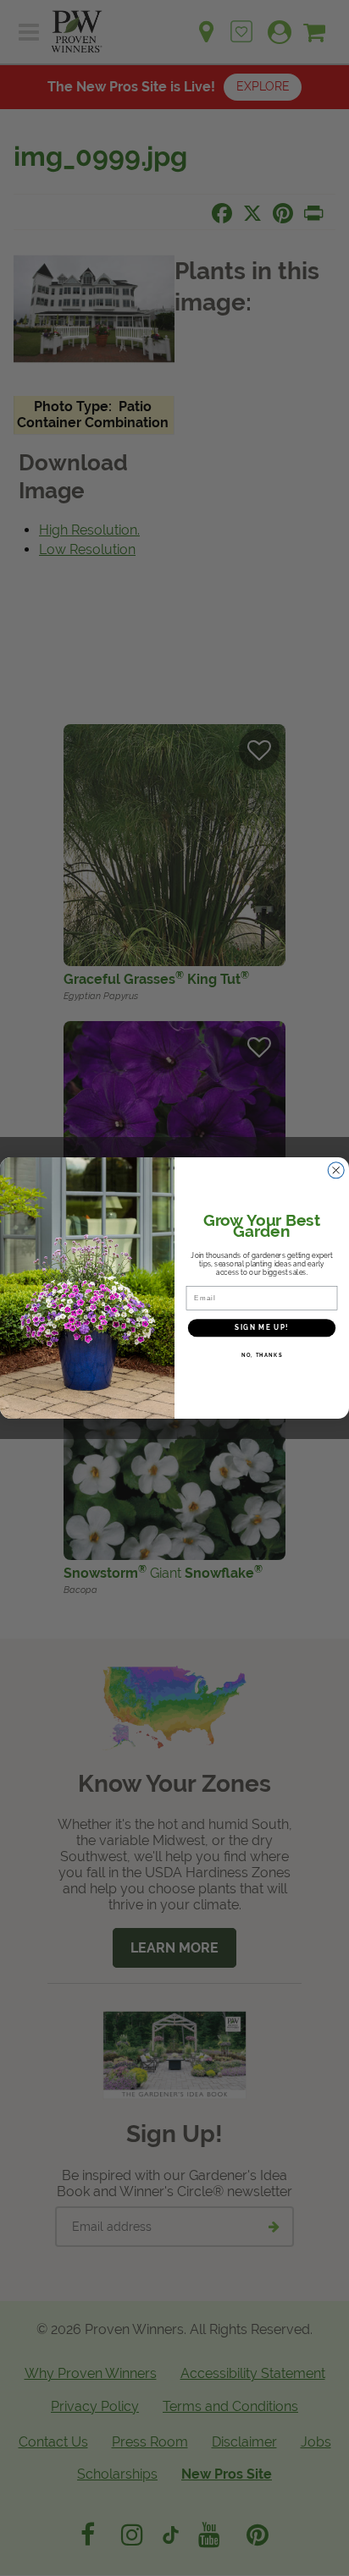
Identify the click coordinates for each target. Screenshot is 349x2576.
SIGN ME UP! (261, 1327)
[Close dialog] (336, 1170)
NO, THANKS (262, 1355)
